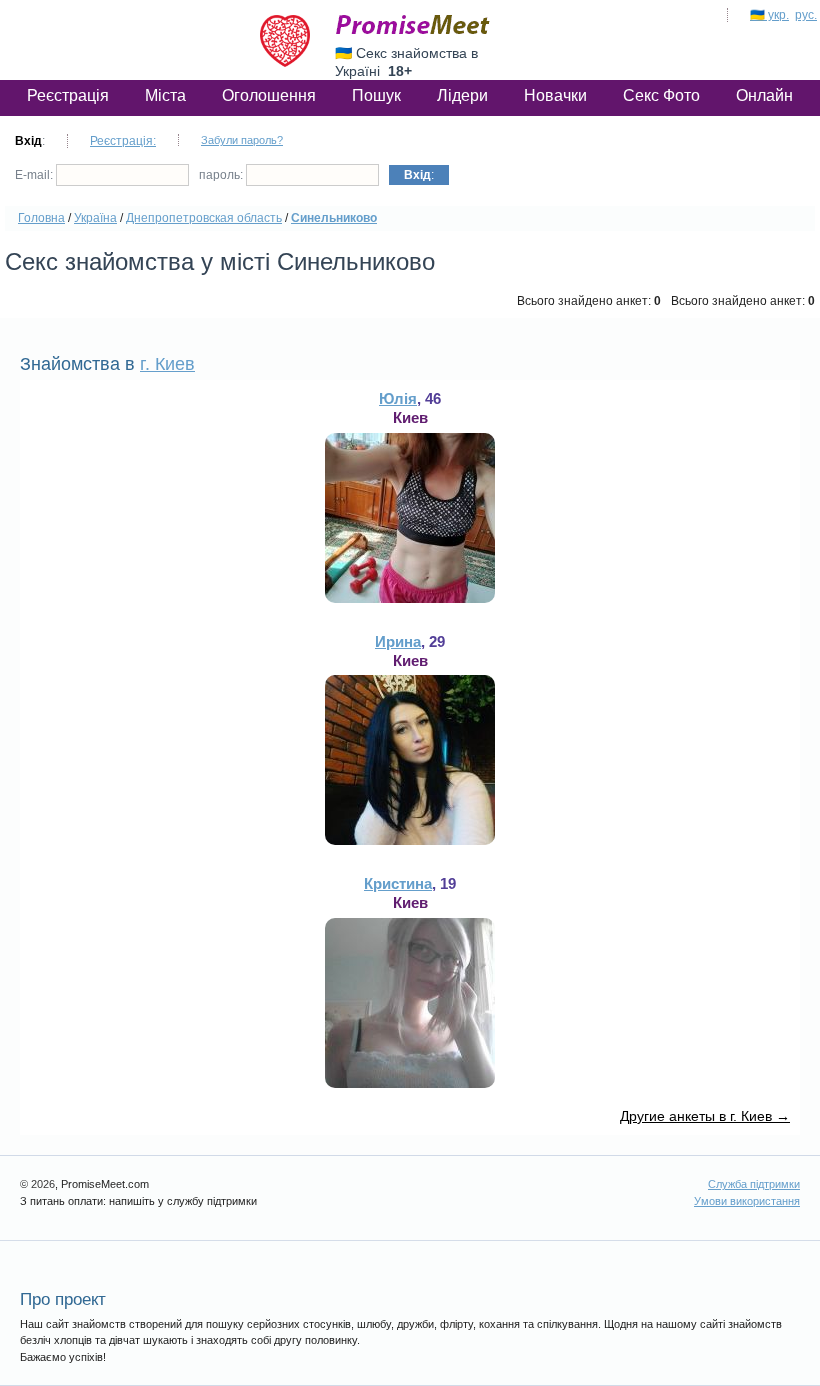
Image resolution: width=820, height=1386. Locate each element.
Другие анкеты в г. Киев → (705, 1116)
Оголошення (269, 95)
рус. (806, 15)
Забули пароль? (242, 140)
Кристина (398, 883)
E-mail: (35, 175)
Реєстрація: (123, 141)
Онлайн (764, 95)
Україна (95, 218)
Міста (165, 95)
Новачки (555, 95)
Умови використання (747, 1201)
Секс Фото (661, 95)
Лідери (462, 95)
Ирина (398, 641)
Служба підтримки (754, 1184)
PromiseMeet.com (413, 25)
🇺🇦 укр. (769, 15)
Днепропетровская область (204, 218)
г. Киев (167, 364)
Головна (41, 218)
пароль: (222, 175)
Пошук (376, 95)
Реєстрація (68, 95)
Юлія (398, 398)
